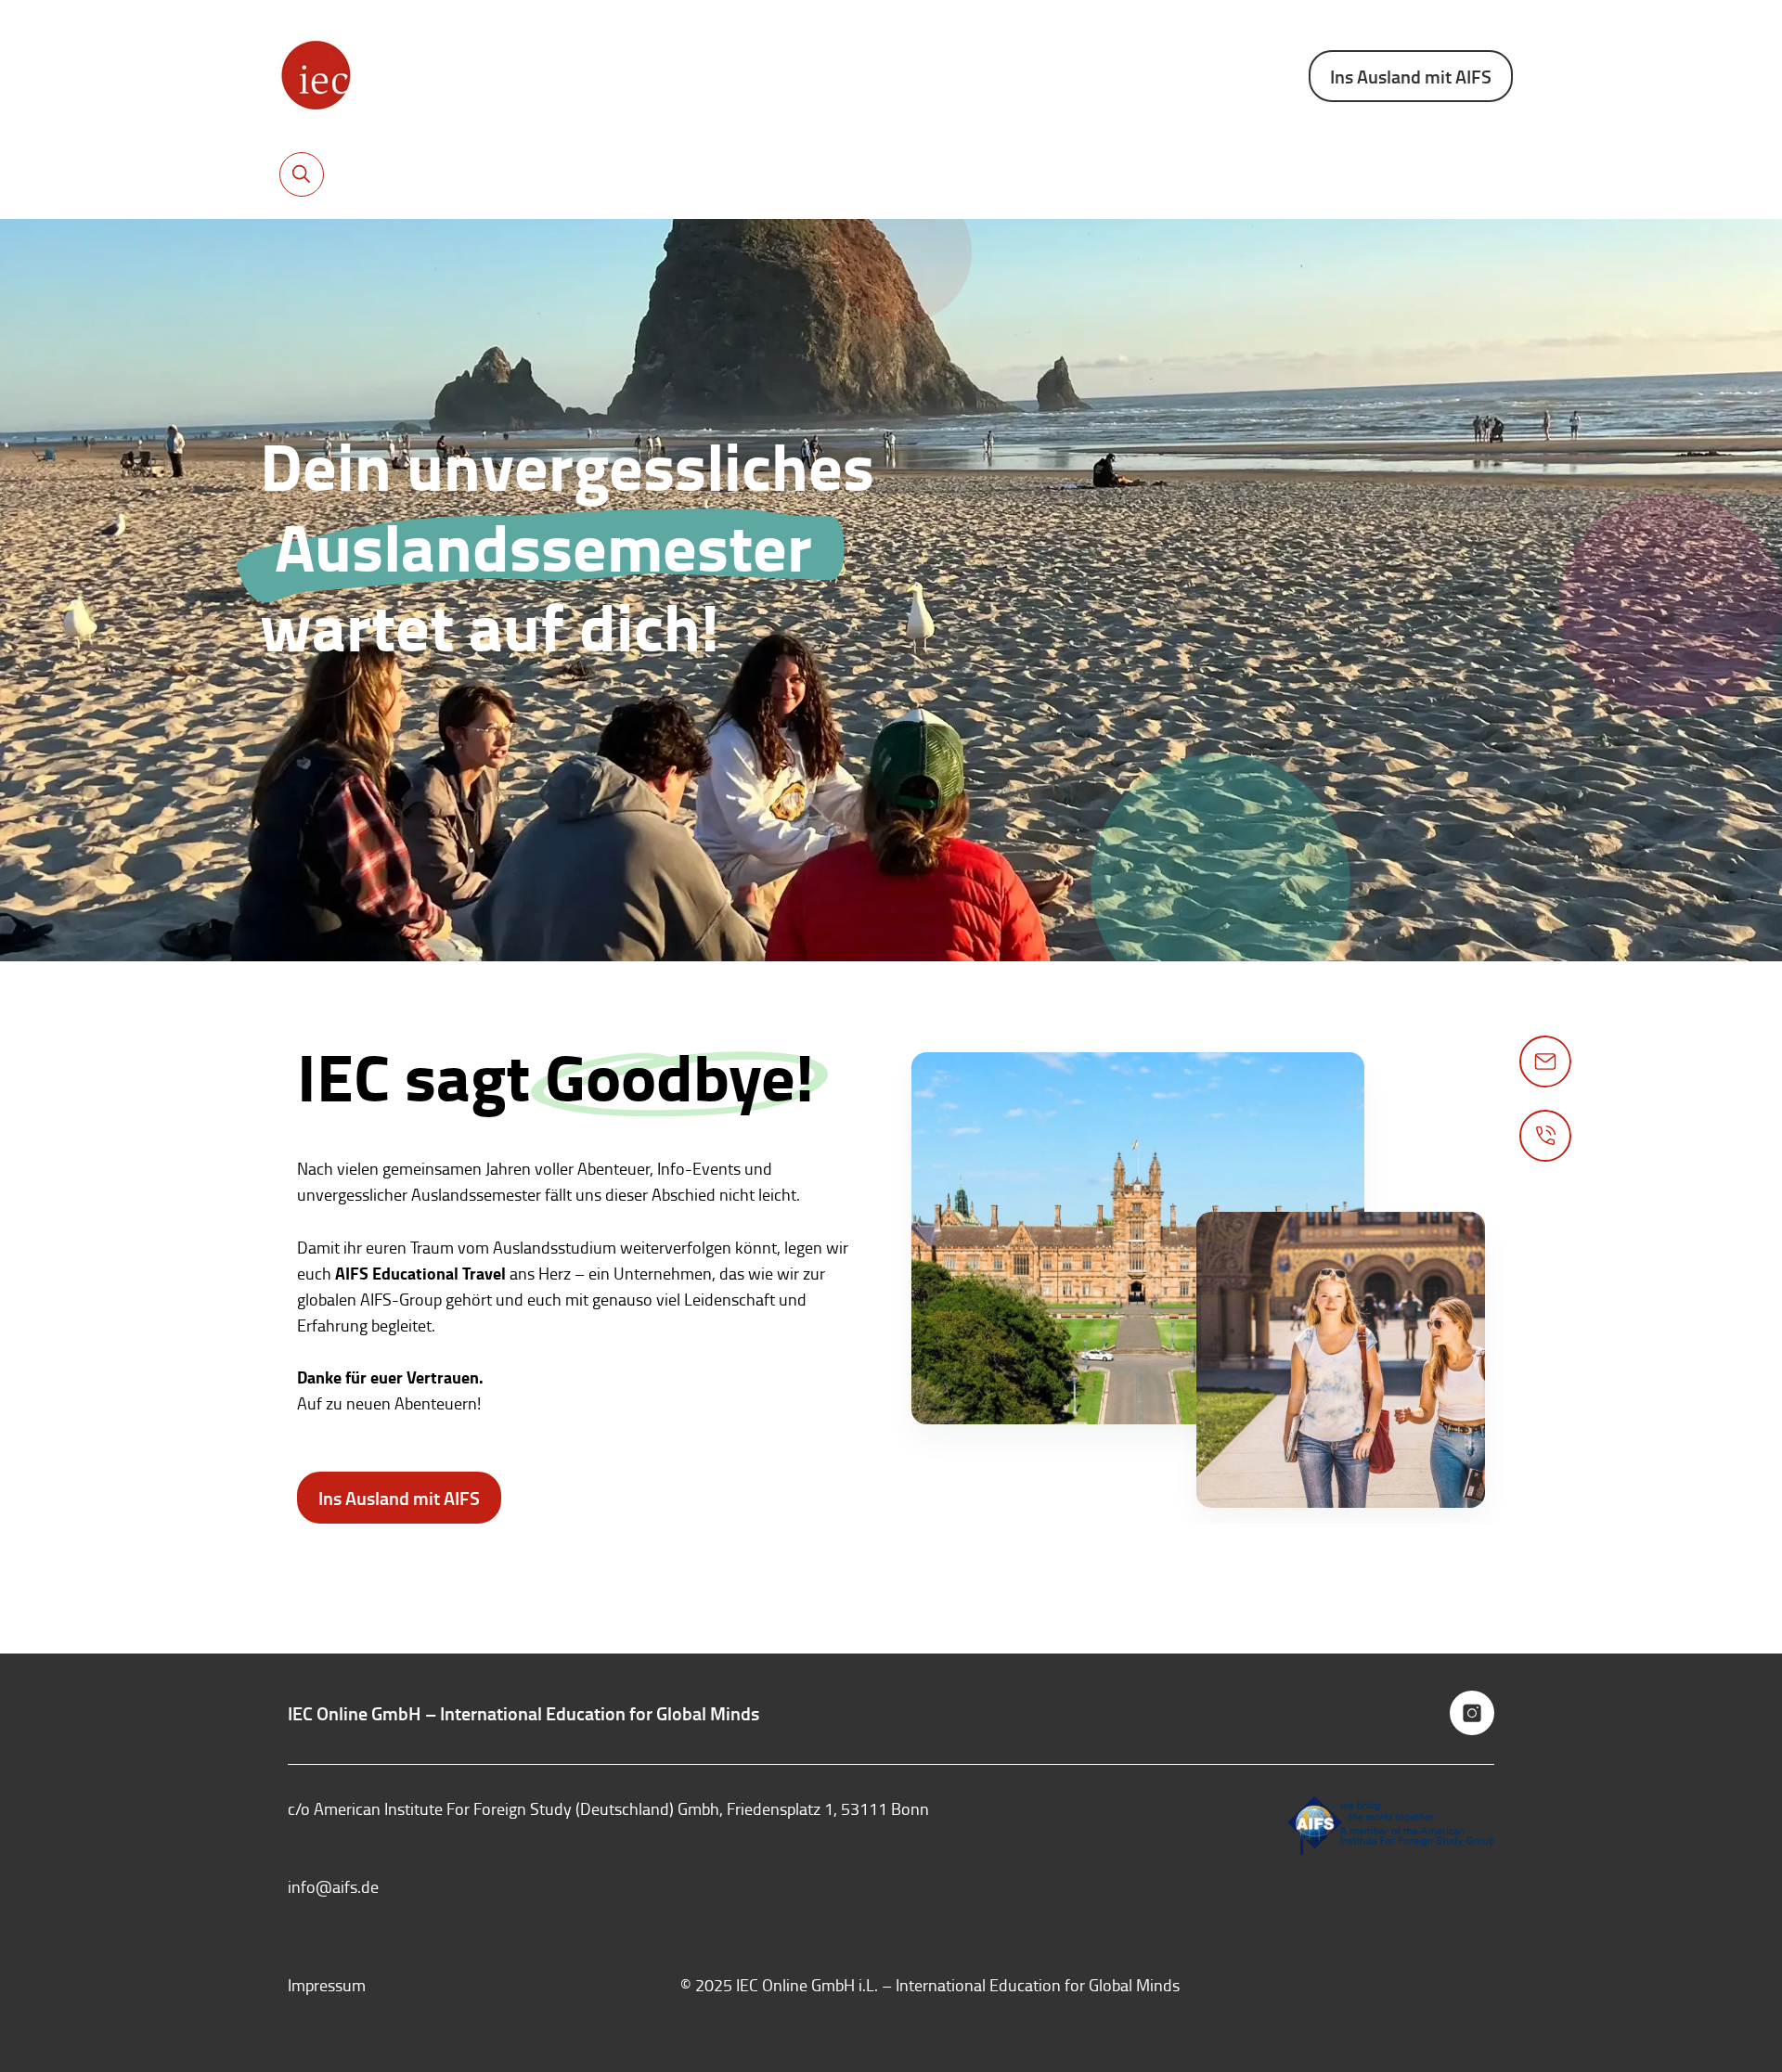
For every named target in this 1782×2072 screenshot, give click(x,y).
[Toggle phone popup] (1545, 1136)
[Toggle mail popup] (1545, 1062)
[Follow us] (1472, 1713)
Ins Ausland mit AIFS (1411, 76)
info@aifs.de (333, 1886)
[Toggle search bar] (302, 174)
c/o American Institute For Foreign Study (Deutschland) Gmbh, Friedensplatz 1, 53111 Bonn (608, 1808)
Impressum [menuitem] (327, 1985)
